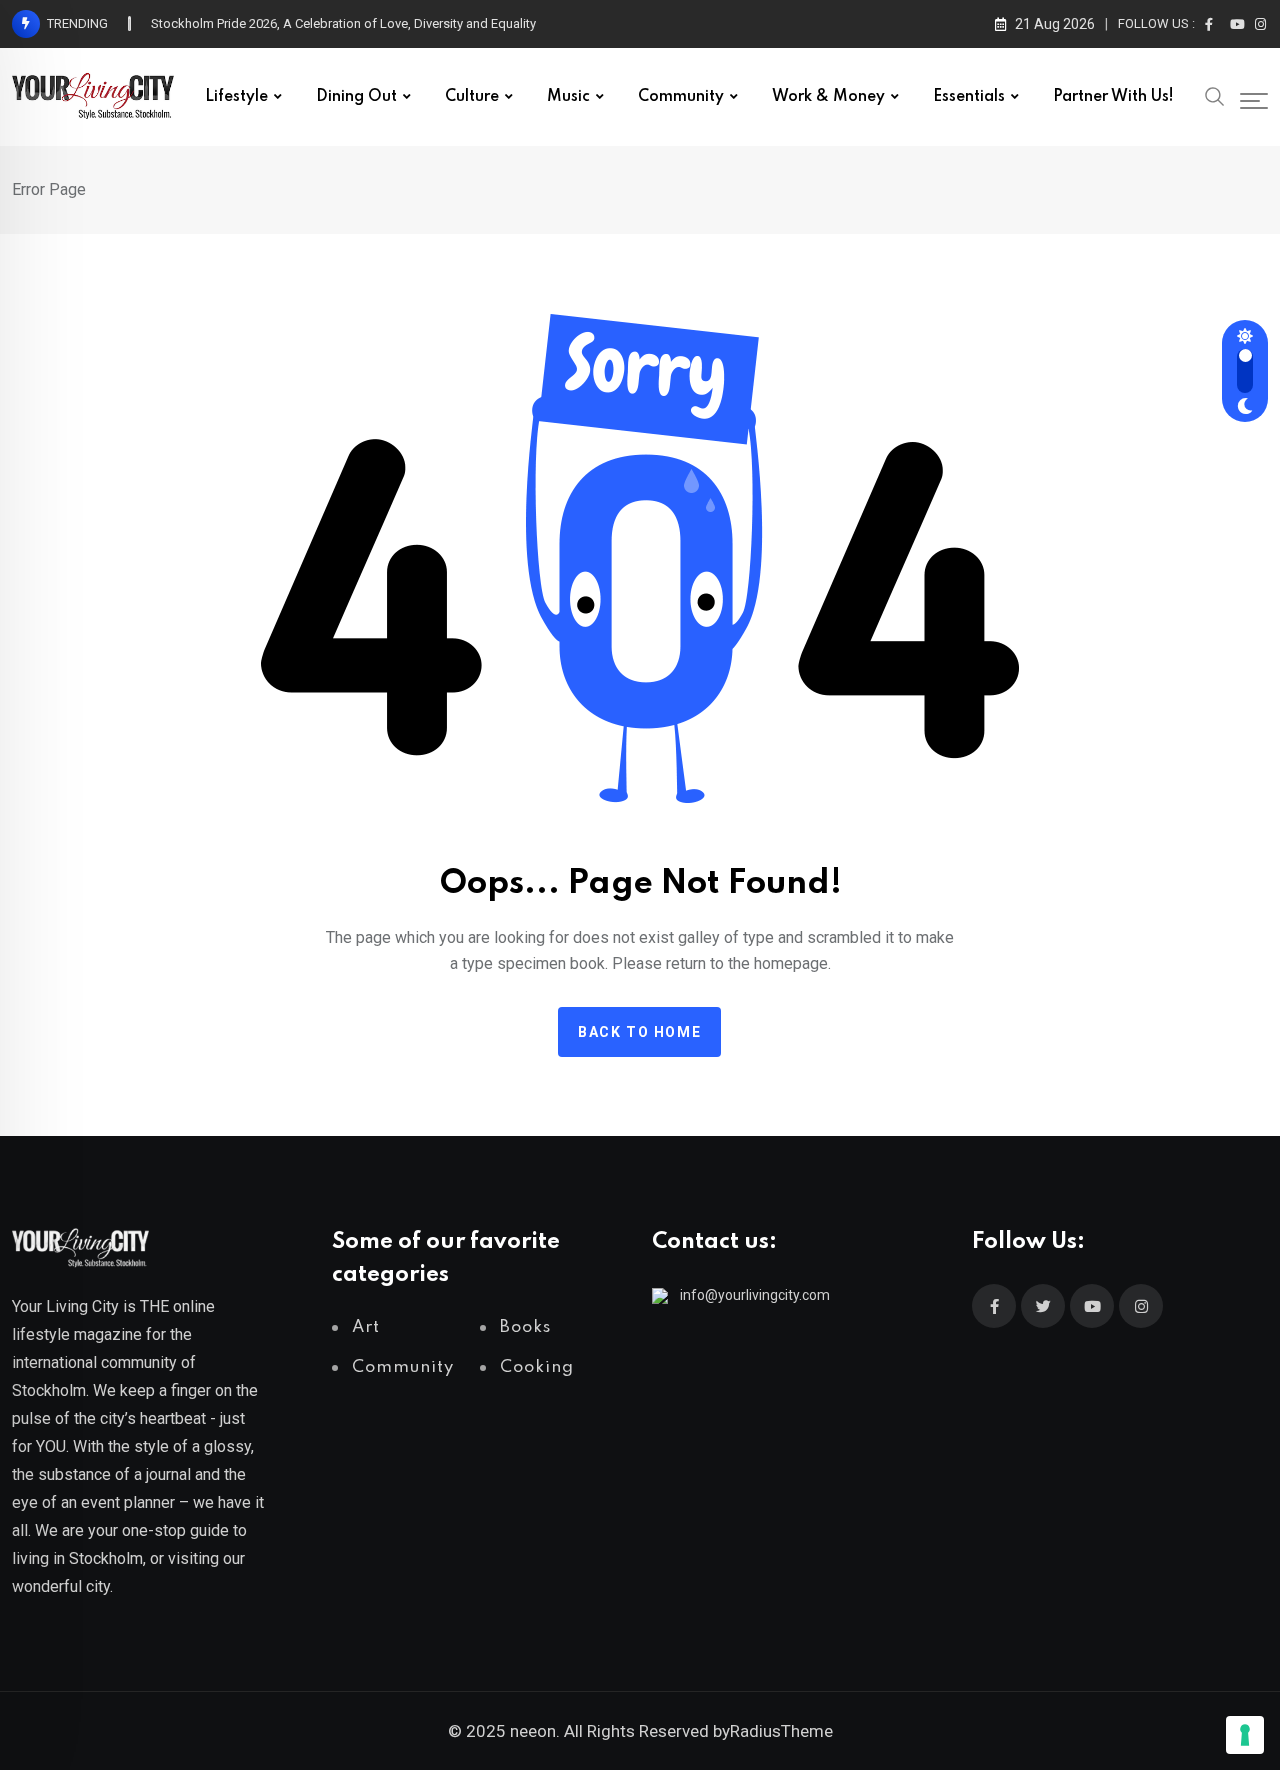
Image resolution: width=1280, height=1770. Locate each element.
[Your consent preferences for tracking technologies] (1245, 1735)
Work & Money (828, 97)
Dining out (356, 97)
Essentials (969, 97)
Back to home (639, 1032)
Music (568, 97)
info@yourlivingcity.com (755, 1295)
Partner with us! (1113, 97)
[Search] (1215, 95)
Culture (472, 97)
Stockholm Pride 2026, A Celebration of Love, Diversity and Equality (343, 23)
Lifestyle (236, 97)
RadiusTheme (781, 1731)
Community (681, 97)
